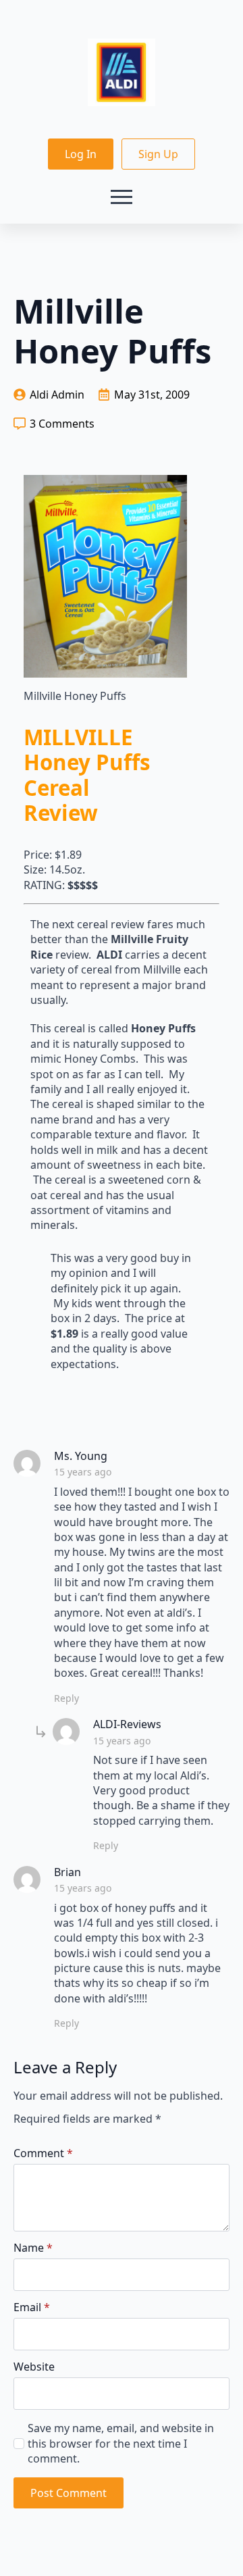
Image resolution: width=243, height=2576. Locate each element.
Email (32, 2307)
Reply (66, 1698)
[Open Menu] (122, 197)
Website (34, 2367)
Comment (43, 2153)
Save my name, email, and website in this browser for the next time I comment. (121, 2443)
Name (33, 2248)
